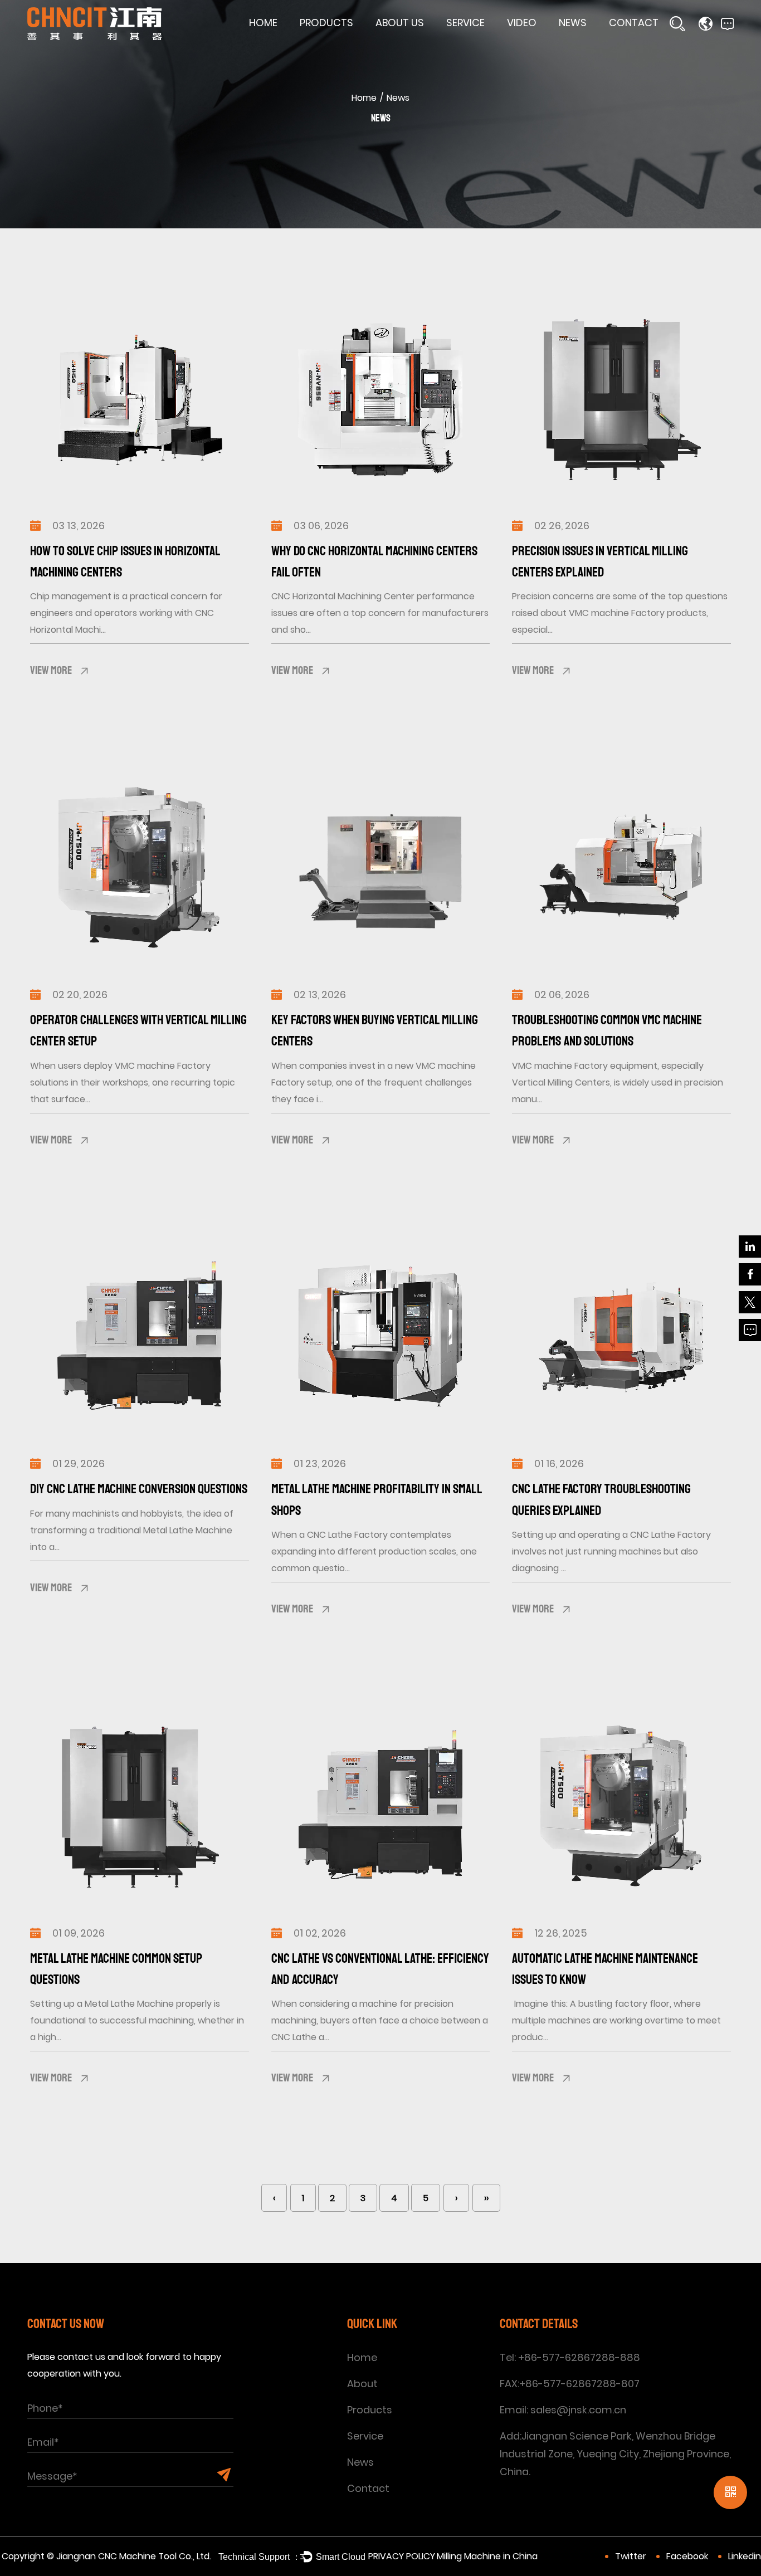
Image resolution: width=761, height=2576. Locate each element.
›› (486, 2198)
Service (465, 23)
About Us (400, 23)
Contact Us (636, 43)
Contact (634, 23)
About (362, 2384)
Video (522, 23)
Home (263, 23)
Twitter (631, 2556)
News (573, 23)
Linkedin (745, 2556)
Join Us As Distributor (656, 45)
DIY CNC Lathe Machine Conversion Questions (139, 1489)
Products (326, 23)
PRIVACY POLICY (402, 2556)
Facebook (687, 2556)
